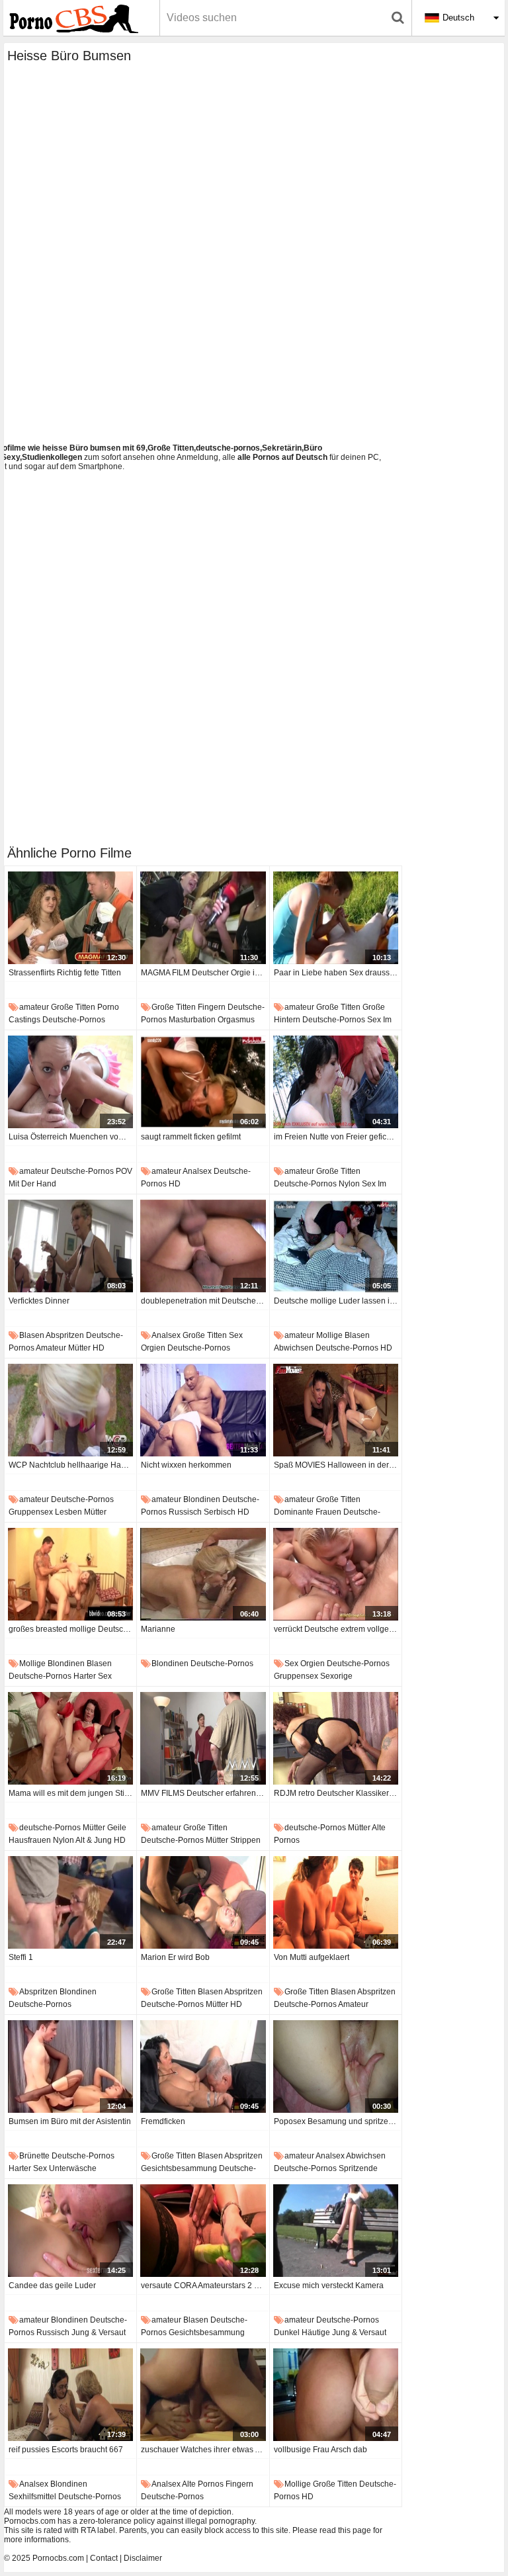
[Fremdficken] (203, 2066)
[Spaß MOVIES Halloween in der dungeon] (336, 1410)
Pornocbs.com (58, 2558)
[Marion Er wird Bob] (203, 1902)
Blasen (32, 1335)
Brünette (34, 2156)
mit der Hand (32, 1184)
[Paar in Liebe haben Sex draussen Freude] (336, 918)
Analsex (197, 1171)
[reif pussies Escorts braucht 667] (70, 2395)
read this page (345, 2530)
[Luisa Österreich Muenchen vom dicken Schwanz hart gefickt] (70, 1082)
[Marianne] (203, 1574)
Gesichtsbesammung (179, 2168)
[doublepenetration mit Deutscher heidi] (203, 1246)
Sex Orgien (305, 1664)
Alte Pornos (203, 2484)
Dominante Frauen (308, 1512)
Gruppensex (31, 1512)
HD (175, 1184)
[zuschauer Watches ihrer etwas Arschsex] (203, 2395)
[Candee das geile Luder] (70, 2231)
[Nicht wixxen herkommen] (203, 1410)
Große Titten (73, 1007)
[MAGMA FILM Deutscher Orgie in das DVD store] (203, 918)
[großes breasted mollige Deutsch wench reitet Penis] (70, 1574)
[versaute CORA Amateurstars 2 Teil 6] (203, 2231)
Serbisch (220, 1512)
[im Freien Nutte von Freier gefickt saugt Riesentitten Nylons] (336, 1082)
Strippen (245, 1840)
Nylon (349, 1184)
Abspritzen (65, 1335)
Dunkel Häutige (302, 2332)
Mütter (79, 1348)
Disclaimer (143, 2558)
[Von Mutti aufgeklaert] (336, 1902)
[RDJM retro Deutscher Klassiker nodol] (336, 1738)
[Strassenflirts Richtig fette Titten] (70, 918)
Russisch (185, 1512)
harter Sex (93, 1676)
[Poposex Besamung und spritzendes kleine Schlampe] (336, 2066)
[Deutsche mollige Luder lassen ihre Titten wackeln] (336, 1246)
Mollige (329, 1335)
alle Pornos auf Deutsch (282, 457)
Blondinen (202, 1499)
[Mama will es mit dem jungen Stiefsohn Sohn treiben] (70, 1738)
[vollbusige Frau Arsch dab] (336, 2395)
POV (124, 1171)
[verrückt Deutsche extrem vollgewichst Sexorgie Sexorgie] (336, 1574)
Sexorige (336, 1676)
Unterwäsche (73, 2168)
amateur (34, 1007)
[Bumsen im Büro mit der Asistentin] (70, 2066)
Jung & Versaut (99, 2332)
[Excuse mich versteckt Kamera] (336, 2231)
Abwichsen (294, 1348)
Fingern (212, 1007)
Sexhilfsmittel (32, 2497)
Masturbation (192, 1020)
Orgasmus (236, 1020)
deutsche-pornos (74, 1020)
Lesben (68, 1512)
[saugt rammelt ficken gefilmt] (203, 1082)
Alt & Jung (94, 1840)
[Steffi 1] (70, 1902)
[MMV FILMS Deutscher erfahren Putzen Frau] (203, 1738)
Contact (104, 2558)
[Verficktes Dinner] (70, 1246)
